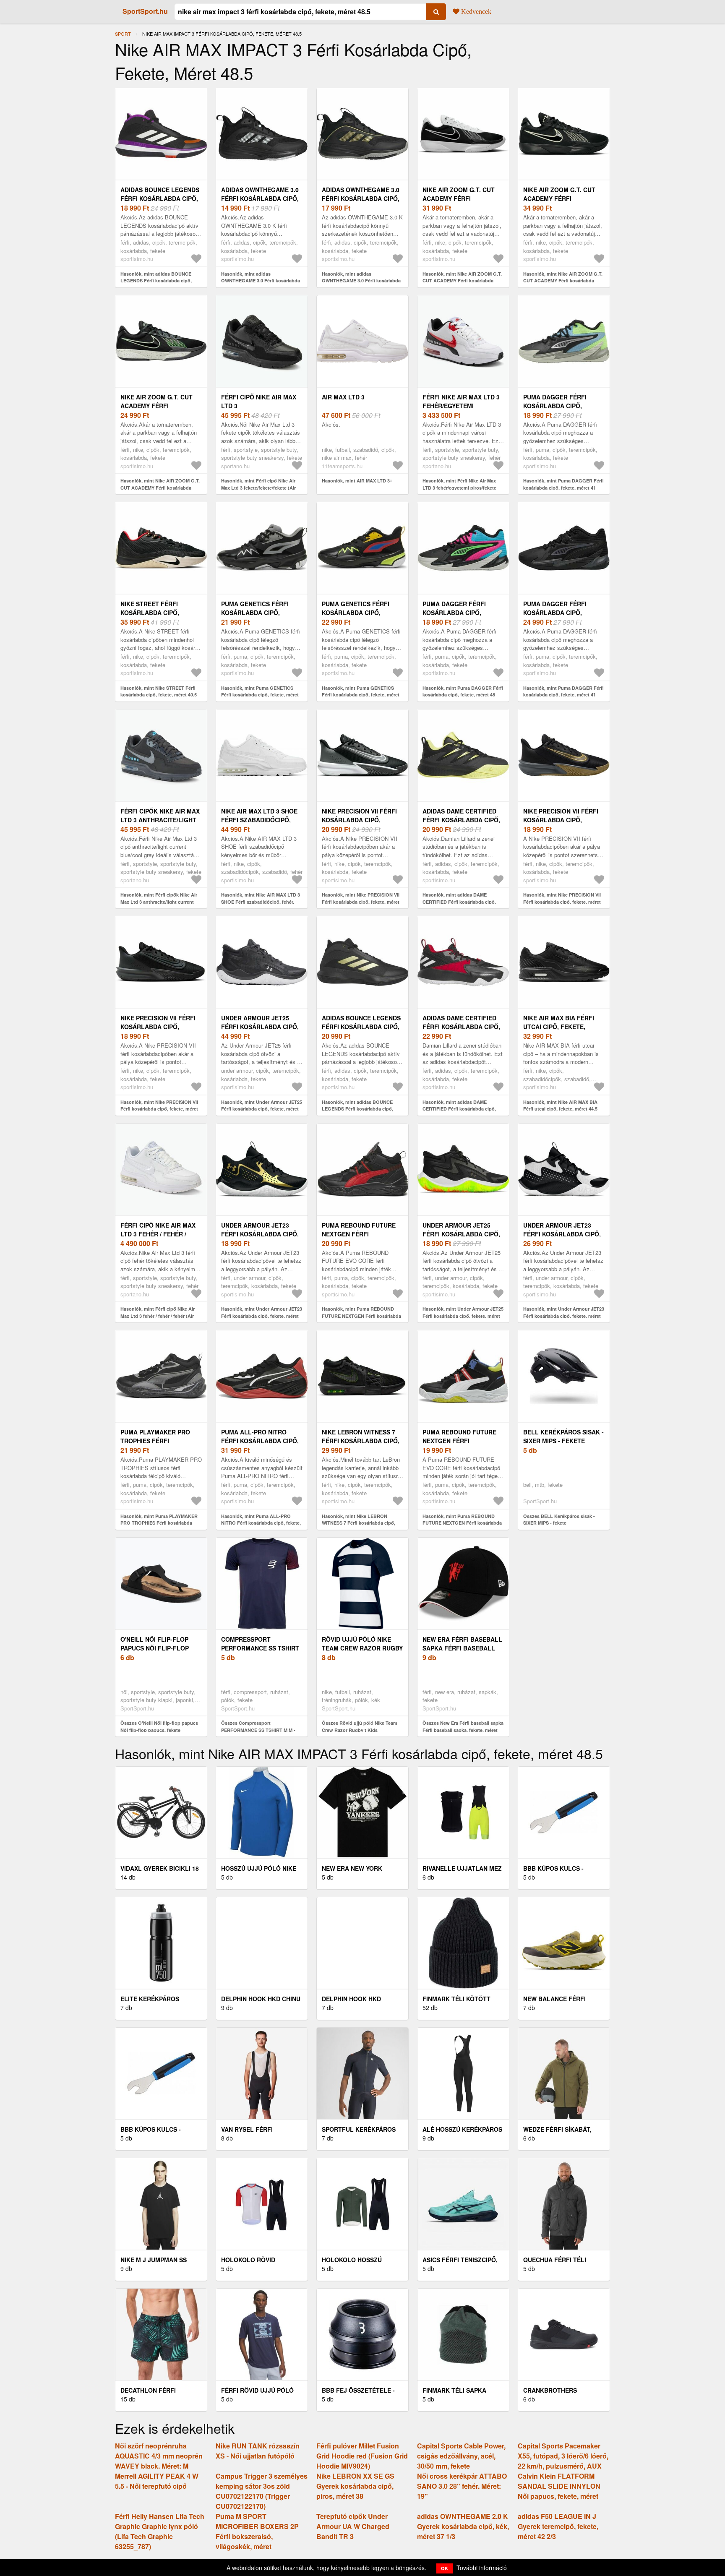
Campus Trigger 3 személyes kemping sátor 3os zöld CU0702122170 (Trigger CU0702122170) (262, 2491)
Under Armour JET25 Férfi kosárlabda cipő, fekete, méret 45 (260, 1027)
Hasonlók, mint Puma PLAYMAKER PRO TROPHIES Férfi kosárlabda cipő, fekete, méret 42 (159, 1523)
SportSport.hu (145, 11)
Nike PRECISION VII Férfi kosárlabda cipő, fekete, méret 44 (359, 820)
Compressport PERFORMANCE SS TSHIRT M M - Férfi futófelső (260, 1648)
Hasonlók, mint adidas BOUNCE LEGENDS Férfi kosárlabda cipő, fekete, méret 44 (357, 1109)
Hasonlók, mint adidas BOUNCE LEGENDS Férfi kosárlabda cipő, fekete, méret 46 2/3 (156, 281)
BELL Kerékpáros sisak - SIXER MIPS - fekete (563, 1436)
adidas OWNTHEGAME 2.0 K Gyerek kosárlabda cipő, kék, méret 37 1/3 (463, 2526)
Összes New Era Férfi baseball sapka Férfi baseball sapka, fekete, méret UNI (463, 1730)
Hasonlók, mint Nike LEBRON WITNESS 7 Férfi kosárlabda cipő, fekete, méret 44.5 (359, 1523)
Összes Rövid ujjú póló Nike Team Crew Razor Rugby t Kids (360, 1726)
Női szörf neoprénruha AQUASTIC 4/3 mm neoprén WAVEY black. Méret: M (159, 2456)
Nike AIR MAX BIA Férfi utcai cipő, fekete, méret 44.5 (559, 1027)
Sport (123, 34)
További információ (482, 2568)
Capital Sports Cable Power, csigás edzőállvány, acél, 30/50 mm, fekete (461, 2456)
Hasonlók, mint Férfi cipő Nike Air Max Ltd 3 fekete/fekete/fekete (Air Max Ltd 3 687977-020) (258, 488)
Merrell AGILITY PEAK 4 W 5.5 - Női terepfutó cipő (157, 2481)
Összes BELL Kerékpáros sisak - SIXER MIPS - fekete (559, 1520)
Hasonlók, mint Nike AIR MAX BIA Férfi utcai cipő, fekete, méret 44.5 (560, 1105)
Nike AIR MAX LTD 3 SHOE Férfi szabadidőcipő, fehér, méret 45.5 (259, 820)
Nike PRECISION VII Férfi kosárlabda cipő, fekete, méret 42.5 (158, 1027)
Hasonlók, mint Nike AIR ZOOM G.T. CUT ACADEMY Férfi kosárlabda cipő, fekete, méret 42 (160, 488)
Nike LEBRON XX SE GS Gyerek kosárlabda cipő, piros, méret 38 (355, 2486)
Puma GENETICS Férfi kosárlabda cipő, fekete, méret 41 (356, 613)
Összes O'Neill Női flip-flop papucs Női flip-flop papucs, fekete (159, 1726)
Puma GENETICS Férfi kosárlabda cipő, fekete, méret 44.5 (255, 613)
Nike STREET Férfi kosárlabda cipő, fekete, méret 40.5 (151, 613)
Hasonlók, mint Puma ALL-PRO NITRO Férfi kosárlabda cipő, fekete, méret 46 (261, 1523)
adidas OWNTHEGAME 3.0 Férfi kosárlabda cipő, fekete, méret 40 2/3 (361, 198)
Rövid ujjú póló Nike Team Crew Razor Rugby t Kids (362, 1648)
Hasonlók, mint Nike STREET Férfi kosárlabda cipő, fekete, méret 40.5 (159, 691)
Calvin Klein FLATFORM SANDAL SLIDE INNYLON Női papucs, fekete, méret (559, 2486)
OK (445, 2568)
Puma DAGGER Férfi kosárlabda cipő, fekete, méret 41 (555, 406)
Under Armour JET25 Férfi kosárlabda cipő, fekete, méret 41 (461, 1234)
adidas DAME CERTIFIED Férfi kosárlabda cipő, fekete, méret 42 (461, 820)
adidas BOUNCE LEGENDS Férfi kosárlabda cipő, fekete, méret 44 (361, 1027)
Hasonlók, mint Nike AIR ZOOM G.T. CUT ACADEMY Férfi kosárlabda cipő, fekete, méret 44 (563, 281)
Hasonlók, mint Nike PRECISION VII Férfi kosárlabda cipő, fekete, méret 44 (361, 902)
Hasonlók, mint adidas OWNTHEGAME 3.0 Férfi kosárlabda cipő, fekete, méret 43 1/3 (261, 281)
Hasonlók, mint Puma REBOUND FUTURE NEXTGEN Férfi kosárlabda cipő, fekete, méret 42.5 (361, 1316)
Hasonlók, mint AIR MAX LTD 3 (356, 481)
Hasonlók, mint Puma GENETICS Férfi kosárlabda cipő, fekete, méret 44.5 (260, 695)
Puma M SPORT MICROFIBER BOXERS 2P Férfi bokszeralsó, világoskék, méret (257, 2531)
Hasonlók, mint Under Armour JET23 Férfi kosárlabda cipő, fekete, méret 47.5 (262, 1316)
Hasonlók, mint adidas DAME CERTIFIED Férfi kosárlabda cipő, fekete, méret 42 (459, 902)
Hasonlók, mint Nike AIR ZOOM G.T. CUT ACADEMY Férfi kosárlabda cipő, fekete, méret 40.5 (462, 281)
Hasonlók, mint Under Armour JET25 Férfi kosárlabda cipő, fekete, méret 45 (262, 1109)
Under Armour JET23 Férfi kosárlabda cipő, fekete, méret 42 (562, 1234)
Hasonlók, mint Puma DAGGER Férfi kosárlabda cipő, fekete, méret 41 (563, 484)
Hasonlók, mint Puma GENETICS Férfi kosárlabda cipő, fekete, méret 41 (361, 695)
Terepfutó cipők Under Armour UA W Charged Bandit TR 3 (353, 2526)
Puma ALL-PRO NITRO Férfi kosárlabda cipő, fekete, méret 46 (260, 1441)
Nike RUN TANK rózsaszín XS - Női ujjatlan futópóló (258, 2451)
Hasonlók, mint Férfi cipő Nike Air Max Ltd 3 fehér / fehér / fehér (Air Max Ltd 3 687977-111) (158, 1316)
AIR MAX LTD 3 (343, 397)
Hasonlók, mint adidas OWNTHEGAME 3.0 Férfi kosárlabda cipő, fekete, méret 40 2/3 (361, 281)
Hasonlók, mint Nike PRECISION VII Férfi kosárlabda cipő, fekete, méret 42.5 (159, 1109)
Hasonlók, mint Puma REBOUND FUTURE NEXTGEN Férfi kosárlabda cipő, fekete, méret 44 (462, 1523)
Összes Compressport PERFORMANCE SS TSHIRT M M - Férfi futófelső (258, 1730)
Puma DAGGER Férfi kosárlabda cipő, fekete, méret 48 (454, 613)
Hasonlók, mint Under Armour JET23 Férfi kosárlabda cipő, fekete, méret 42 (564, 1316)
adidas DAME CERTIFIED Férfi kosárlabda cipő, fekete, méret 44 (461, 1027)
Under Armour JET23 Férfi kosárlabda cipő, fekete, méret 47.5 (260, 1234)
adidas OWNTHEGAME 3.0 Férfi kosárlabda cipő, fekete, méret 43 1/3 (260, 198)
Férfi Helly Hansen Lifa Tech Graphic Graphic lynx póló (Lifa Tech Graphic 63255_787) (160, 2531)
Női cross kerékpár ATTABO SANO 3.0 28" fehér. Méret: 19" (462, 2486)
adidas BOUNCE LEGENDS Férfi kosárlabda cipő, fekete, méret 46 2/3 (160, 198)
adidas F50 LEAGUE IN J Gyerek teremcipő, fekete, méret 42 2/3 (558, 2526)
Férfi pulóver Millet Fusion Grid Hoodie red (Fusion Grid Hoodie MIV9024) (362, 2456)
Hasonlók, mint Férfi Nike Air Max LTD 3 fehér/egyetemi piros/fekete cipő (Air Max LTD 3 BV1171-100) (459, 488)
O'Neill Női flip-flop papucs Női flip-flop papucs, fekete (155, 1648)
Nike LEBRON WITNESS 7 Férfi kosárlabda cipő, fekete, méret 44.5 (361, 1441)
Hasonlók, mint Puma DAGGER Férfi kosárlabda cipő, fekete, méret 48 (463, 691)
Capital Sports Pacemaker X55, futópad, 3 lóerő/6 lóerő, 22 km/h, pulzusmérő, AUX (563, 2456)
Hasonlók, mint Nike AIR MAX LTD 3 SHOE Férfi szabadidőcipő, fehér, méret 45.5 (261, 902)
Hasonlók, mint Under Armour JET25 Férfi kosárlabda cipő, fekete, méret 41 (463, 1316)
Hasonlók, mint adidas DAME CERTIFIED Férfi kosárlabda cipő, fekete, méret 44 (459, 1109)
